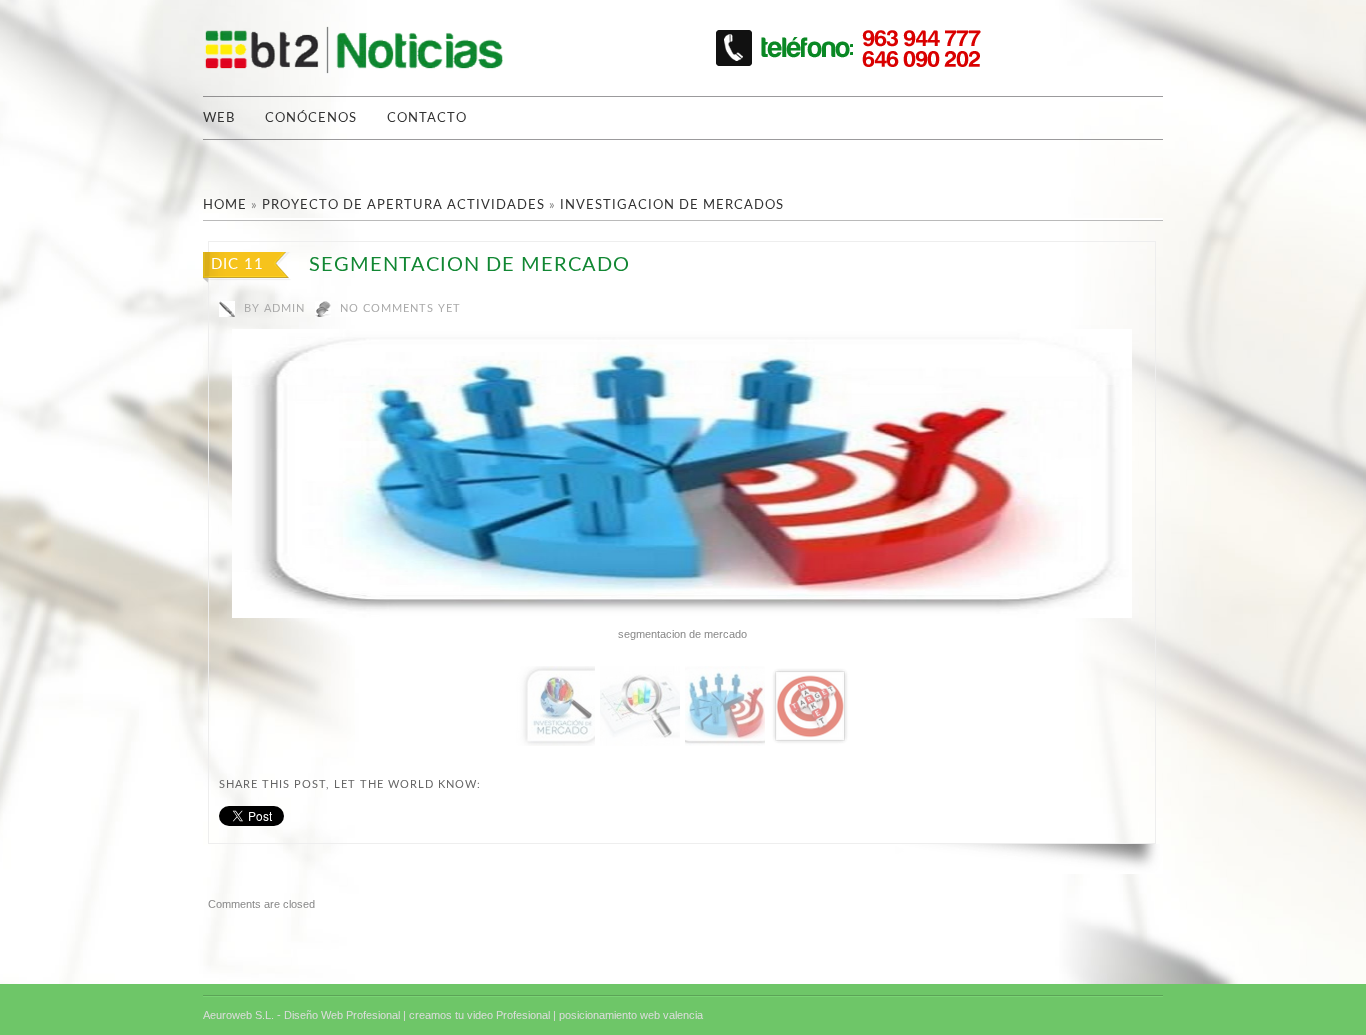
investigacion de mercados (672, 205)
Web (219, 118)
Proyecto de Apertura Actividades (403, 205)
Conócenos (311, 118)
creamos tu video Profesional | (482, 1015)
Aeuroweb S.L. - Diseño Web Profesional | (304, 1015)
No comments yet (400, 308)
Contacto (427, 118)
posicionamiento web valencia (631, 1015)
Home (225, 205)
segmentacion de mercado (469, 265)
